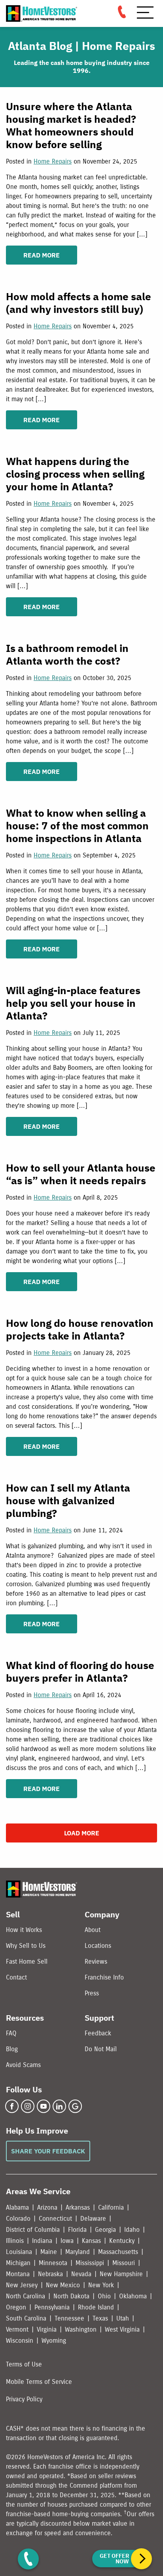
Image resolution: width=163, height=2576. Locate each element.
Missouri (124, 2263)
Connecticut (55, 2219)
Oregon (16, 2307)
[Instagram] (28, 2106)
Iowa (67, 2241)
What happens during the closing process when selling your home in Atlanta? (75, 474)
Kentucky (122, 2241)
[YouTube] (44, 2106)
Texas (100, 2318)
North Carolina (26, 2296)
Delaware (93, 2219)
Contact (16, 1977)
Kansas (91, 2241)
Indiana (42, 2241)
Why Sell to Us (26, 1946)
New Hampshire (121, 2274)
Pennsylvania (52, 2307)
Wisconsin (20, 2341)
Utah (123, 2318)
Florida (77, 2230)
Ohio (104, 2296)
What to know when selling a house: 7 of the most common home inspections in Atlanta (77, 825)
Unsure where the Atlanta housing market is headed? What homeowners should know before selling (71, 125)
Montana (18, 2274)
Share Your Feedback (48, 2151)
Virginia (47, 2329)
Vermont (17, 2329)
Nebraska (50, 2274)
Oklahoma (133, 2296)
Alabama (17, 2207)
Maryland (78, 2252)
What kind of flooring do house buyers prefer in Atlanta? (80, 1671)
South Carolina (26, 2318)
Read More (42, 255)
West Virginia (122, 2329)
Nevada (81, 2274)
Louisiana (19, 2252)
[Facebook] (12, 2106)
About (93, 1930)
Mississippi (90, 2263)
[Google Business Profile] (75, 2106)
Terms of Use (24, 2364)
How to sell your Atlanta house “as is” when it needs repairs (81, 1174)
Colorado (18, 2219)
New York (101, 2285)
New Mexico (63, 2285)
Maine (49, 2252)
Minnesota (53, 2263)
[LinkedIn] (59, 2106)
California (111, 2207)
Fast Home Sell (27, 1962)
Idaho (132, 2230)
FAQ (11, 2033)
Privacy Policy (24, 2399)
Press (92, 1993)
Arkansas (78, 2207)
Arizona (47, 2207)
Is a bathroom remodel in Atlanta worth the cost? (67, 654)
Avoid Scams (23, 2065)
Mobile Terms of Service (39, 2382)
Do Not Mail (101, 2049)
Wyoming (54, 2341)
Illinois (15, 2241)
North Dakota (71, 2296)
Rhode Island (96, 2307)
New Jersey (22, 2285)
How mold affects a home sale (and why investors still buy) (79, 303)
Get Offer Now (114, 2559)
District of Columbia (33, 2230)
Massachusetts (118, 2252)
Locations (98, 1946)
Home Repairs (53, 161)
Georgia (105, 2230)
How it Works (24, 1930)
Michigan (18, 2263)
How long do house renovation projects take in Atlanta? (80, 1329)
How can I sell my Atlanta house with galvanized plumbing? (68, 1500)
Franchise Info (104, 1977)
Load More (82, 1833)
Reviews (96, 1962)
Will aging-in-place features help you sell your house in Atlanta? (73, 1003)
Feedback (98, 2033)
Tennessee (69, 2318)
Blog (12, 2049)
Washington (81, 2329)
